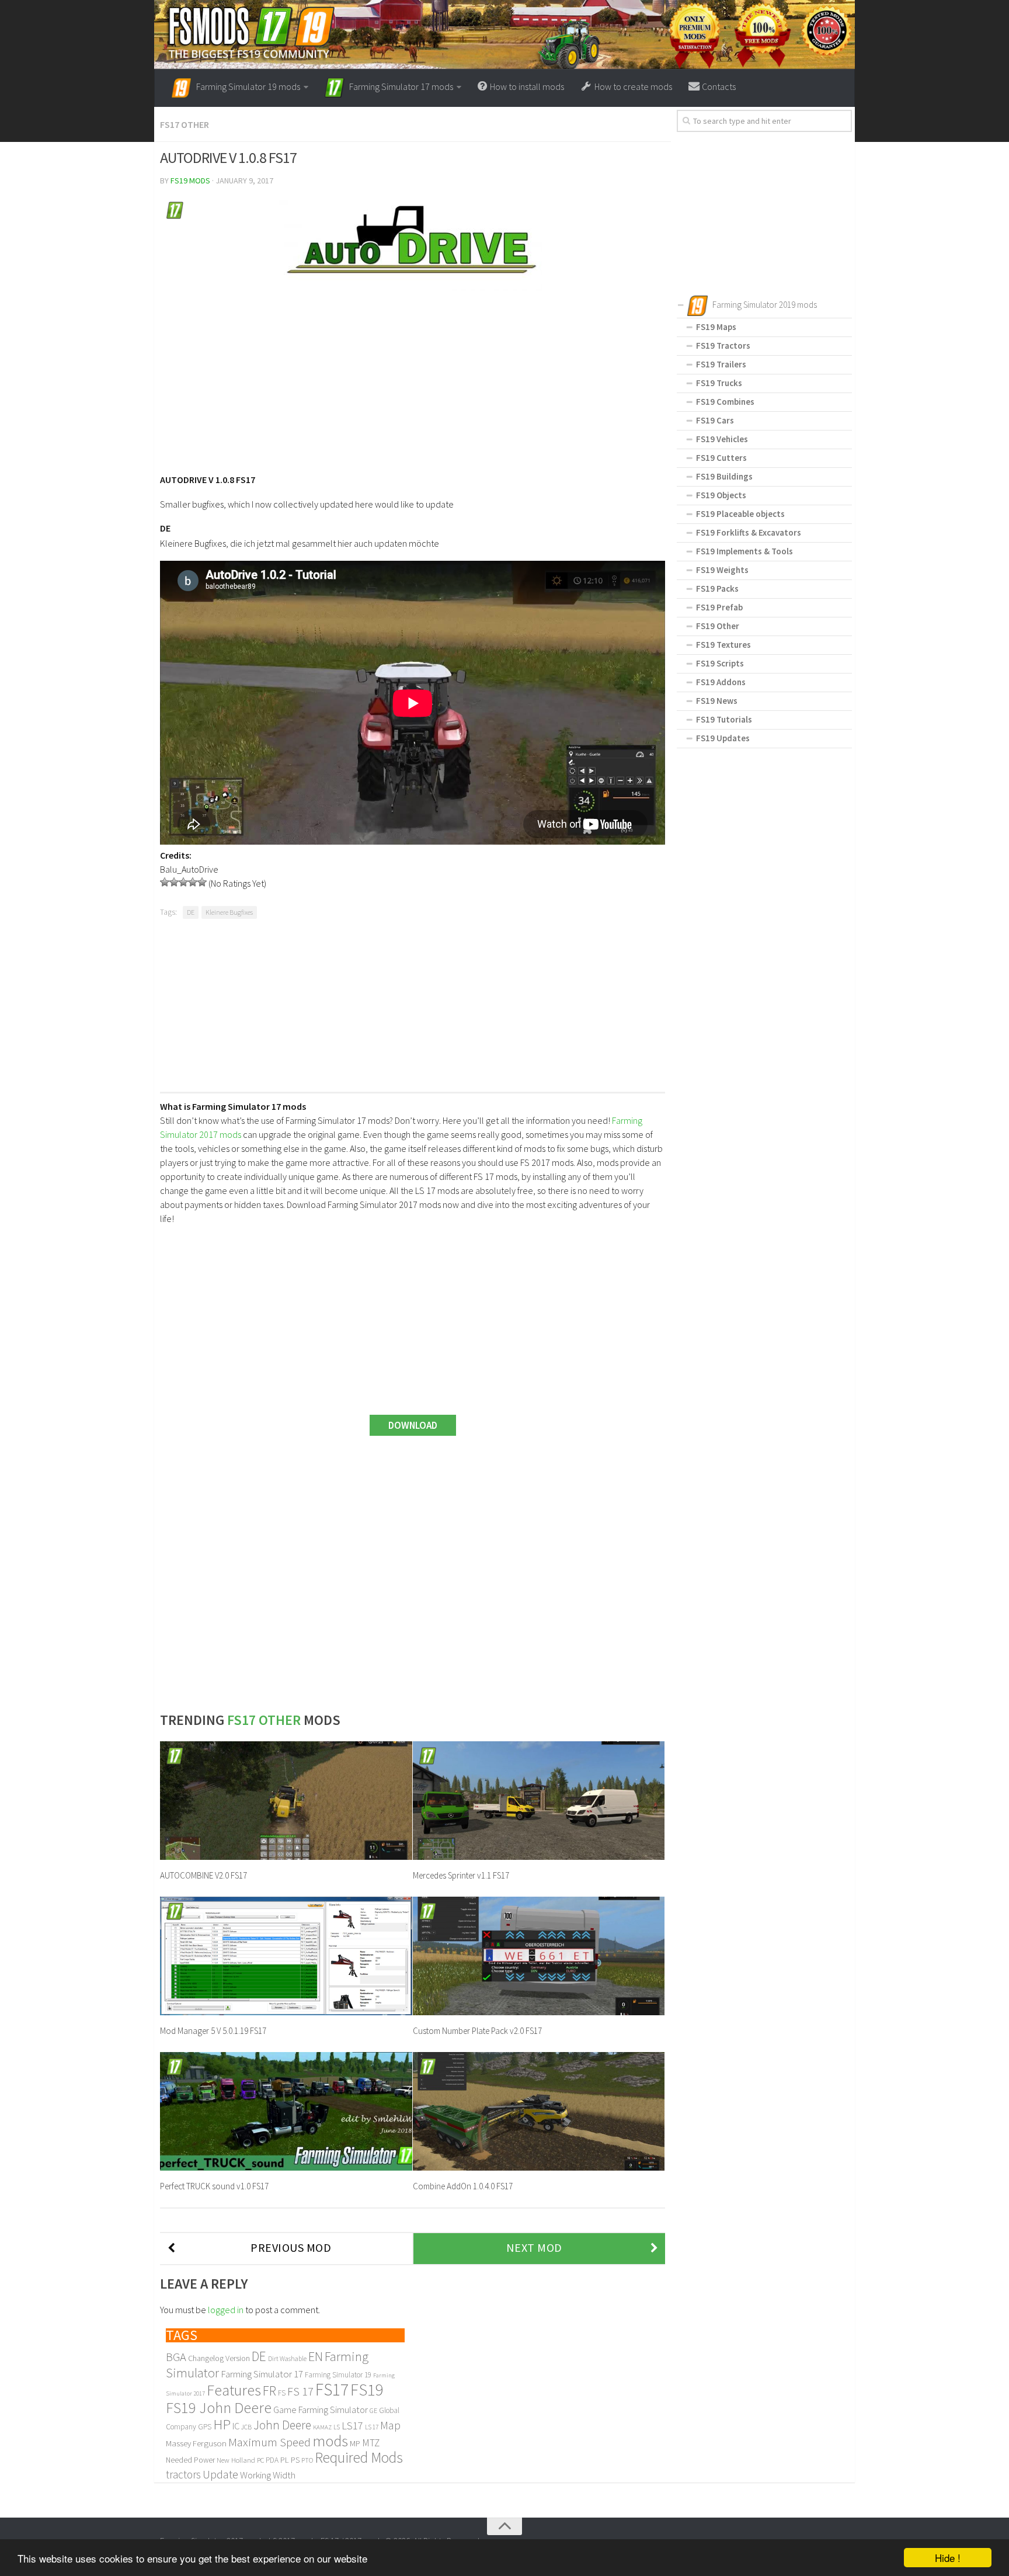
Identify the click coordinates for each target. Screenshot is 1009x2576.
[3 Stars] (183, 882)
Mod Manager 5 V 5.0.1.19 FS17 (213, 2031)
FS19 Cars (715, 420)
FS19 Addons (721, 682)
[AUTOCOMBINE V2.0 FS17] (286, 1801)
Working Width (268, 2475)
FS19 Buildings (724, 476)
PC (260, 2460)
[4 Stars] (193, 882)
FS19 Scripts (720, 663)
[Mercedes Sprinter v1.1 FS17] (539, 1801)
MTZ (371, 2443)
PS (295, 2460)
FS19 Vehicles (722, 439)
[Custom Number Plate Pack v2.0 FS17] (539, 1956)
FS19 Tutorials (724, 719)
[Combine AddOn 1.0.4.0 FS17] (539, 2111)
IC (236, 2426)
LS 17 (372, 2427)
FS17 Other (185, 124)
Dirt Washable (287, 2359)
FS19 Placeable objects (740, 514)
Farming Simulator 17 (262, 2374)
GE (373, 2410)
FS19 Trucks (719, 383)
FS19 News (717, 701)
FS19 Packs (717, 589)
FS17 (332, 2389)
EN (316, 2356)
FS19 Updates (723, 738)
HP (222, 2424)
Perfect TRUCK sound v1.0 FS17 (214, 2186)
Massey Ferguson (196, 2443)
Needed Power (190, 2460)
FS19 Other (718, 626)
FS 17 (300, 2391)
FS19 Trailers (721, 364)
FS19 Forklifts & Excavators (749, 532)
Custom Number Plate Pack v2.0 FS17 (477, 2031)
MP (355, 2443)
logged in (226, 2310)
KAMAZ (322, 2427)
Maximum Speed (269, 2442)
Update (220, 2474)
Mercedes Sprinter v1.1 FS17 (461, 1875)
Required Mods (359, 2457)
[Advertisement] (413, 376)
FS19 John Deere (219, 2407)
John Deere (282, 2425)
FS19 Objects (721, 495)
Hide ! (948, 2558)
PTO (307, 2460)
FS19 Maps (716, 327)
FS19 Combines (725, 402)
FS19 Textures (723, 645)
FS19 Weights (722, 570)
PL (285, 2460)
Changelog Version (219, 2358)
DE (191, 912)
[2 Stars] (174, 882)
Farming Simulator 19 (338, 2375)
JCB (246, 2427)
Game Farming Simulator (321, 2410)
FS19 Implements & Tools (744, 551)
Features (234, 2390)
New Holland (236, 2460)
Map (390, 2425)
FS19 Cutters (721, 458)
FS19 (367, 2390)
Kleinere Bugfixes (229, 912)
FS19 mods (190, 180)
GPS (205, 2427)
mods (330, 2441)
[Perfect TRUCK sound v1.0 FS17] (286, 2111)
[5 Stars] (202, 882)
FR (269, 2391)
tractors (183, 2474)
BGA (176, 2357)
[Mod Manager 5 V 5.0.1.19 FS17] (286, 1956)
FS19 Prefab (719, 607)
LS (337, 2427)
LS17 (352, 2426)
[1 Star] (165, 882)
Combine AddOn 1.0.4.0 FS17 (463, 2186)
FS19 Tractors (723, 346)
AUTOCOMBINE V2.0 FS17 (203, 1875)
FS (282, 2393)
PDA (272, 2460)
